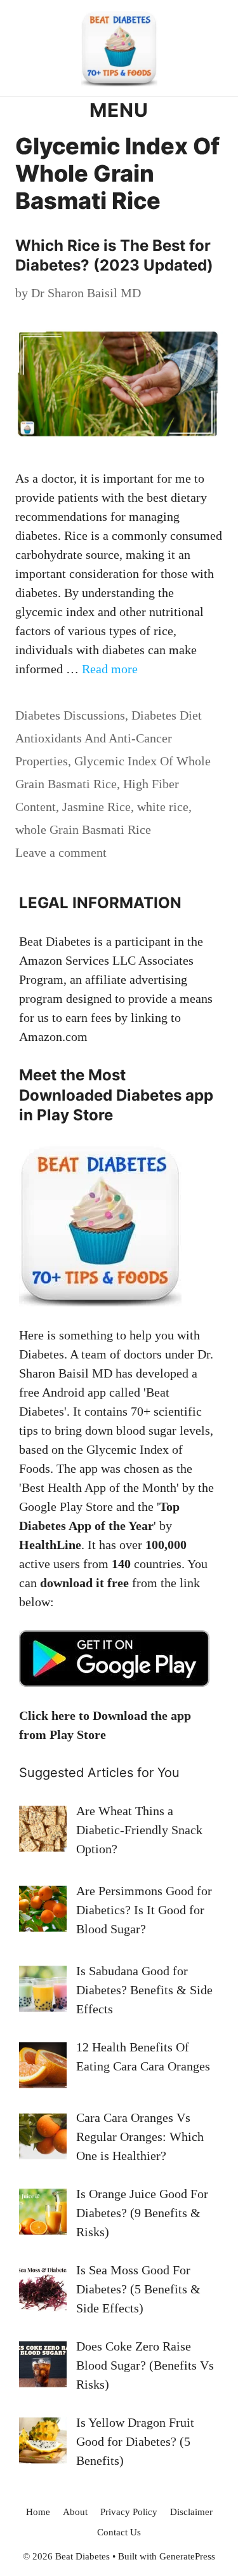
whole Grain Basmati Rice (83, 829)
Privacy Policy (129, 2512)
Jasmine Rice (96, 807)
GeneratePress (187, 2556)
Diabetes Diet (167, 715)
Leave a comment (61, 852)
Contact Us (119, 2532)
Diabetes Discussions (70, 715)
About (75, 2512)
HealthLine (50, 1545)
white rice (163, 807)
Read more (110, 669)
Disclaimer (191, 2512)
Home (38, 2512)
